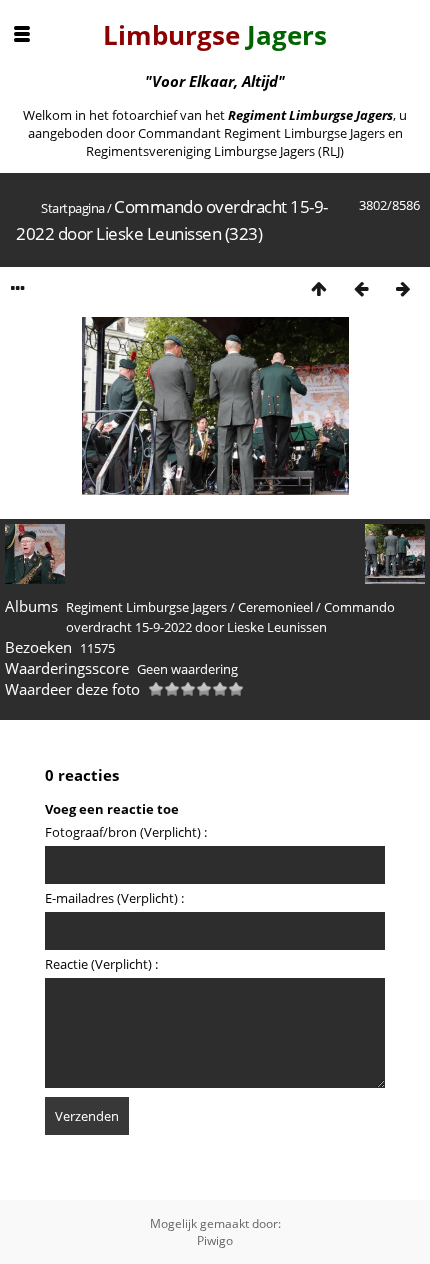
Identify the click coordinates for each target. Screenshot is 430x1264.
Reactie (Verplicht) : (101, 964)
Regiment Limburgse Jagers (146, 607)
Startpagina (73, 208)
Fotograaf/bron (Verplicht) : (126, 832)
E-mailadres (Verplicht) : (114, 898)
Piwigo (215, 1240)
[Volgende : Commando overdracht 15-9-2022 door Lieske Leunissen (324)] (403, 288)
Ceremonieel (275, 607)
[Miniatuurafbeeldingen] (319, 288)
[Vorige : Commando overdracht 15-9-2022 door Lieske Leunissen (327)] (361, 288)
